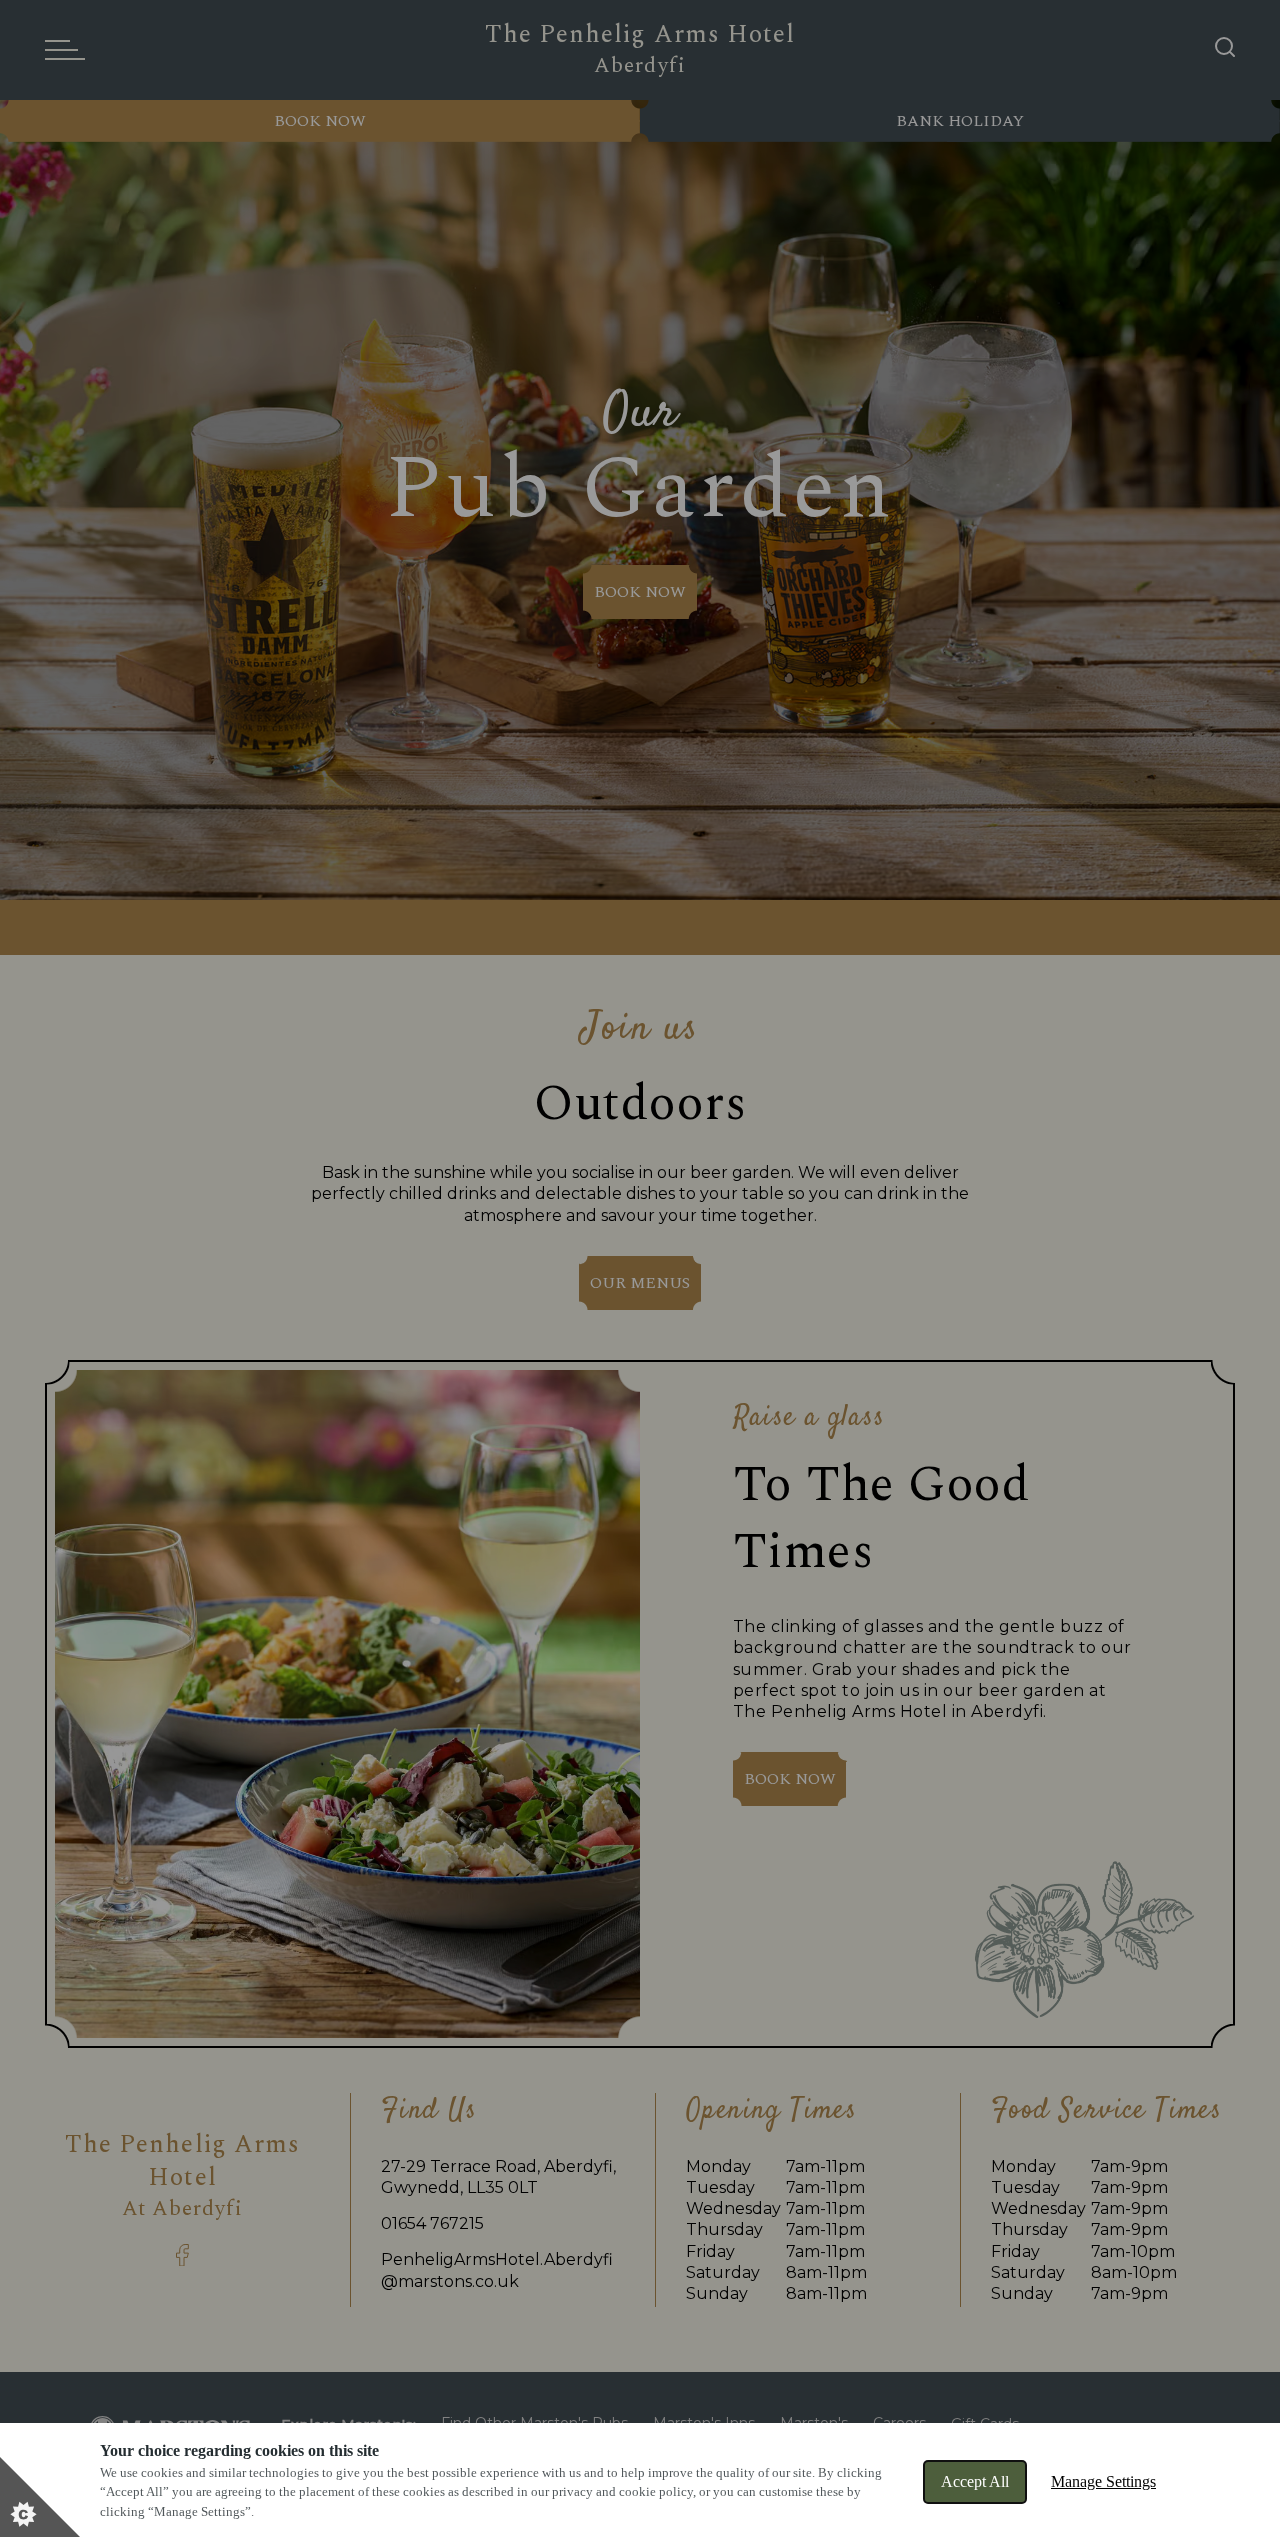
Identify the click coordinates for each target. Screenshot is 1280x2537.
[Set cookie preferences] (40, 2497)
